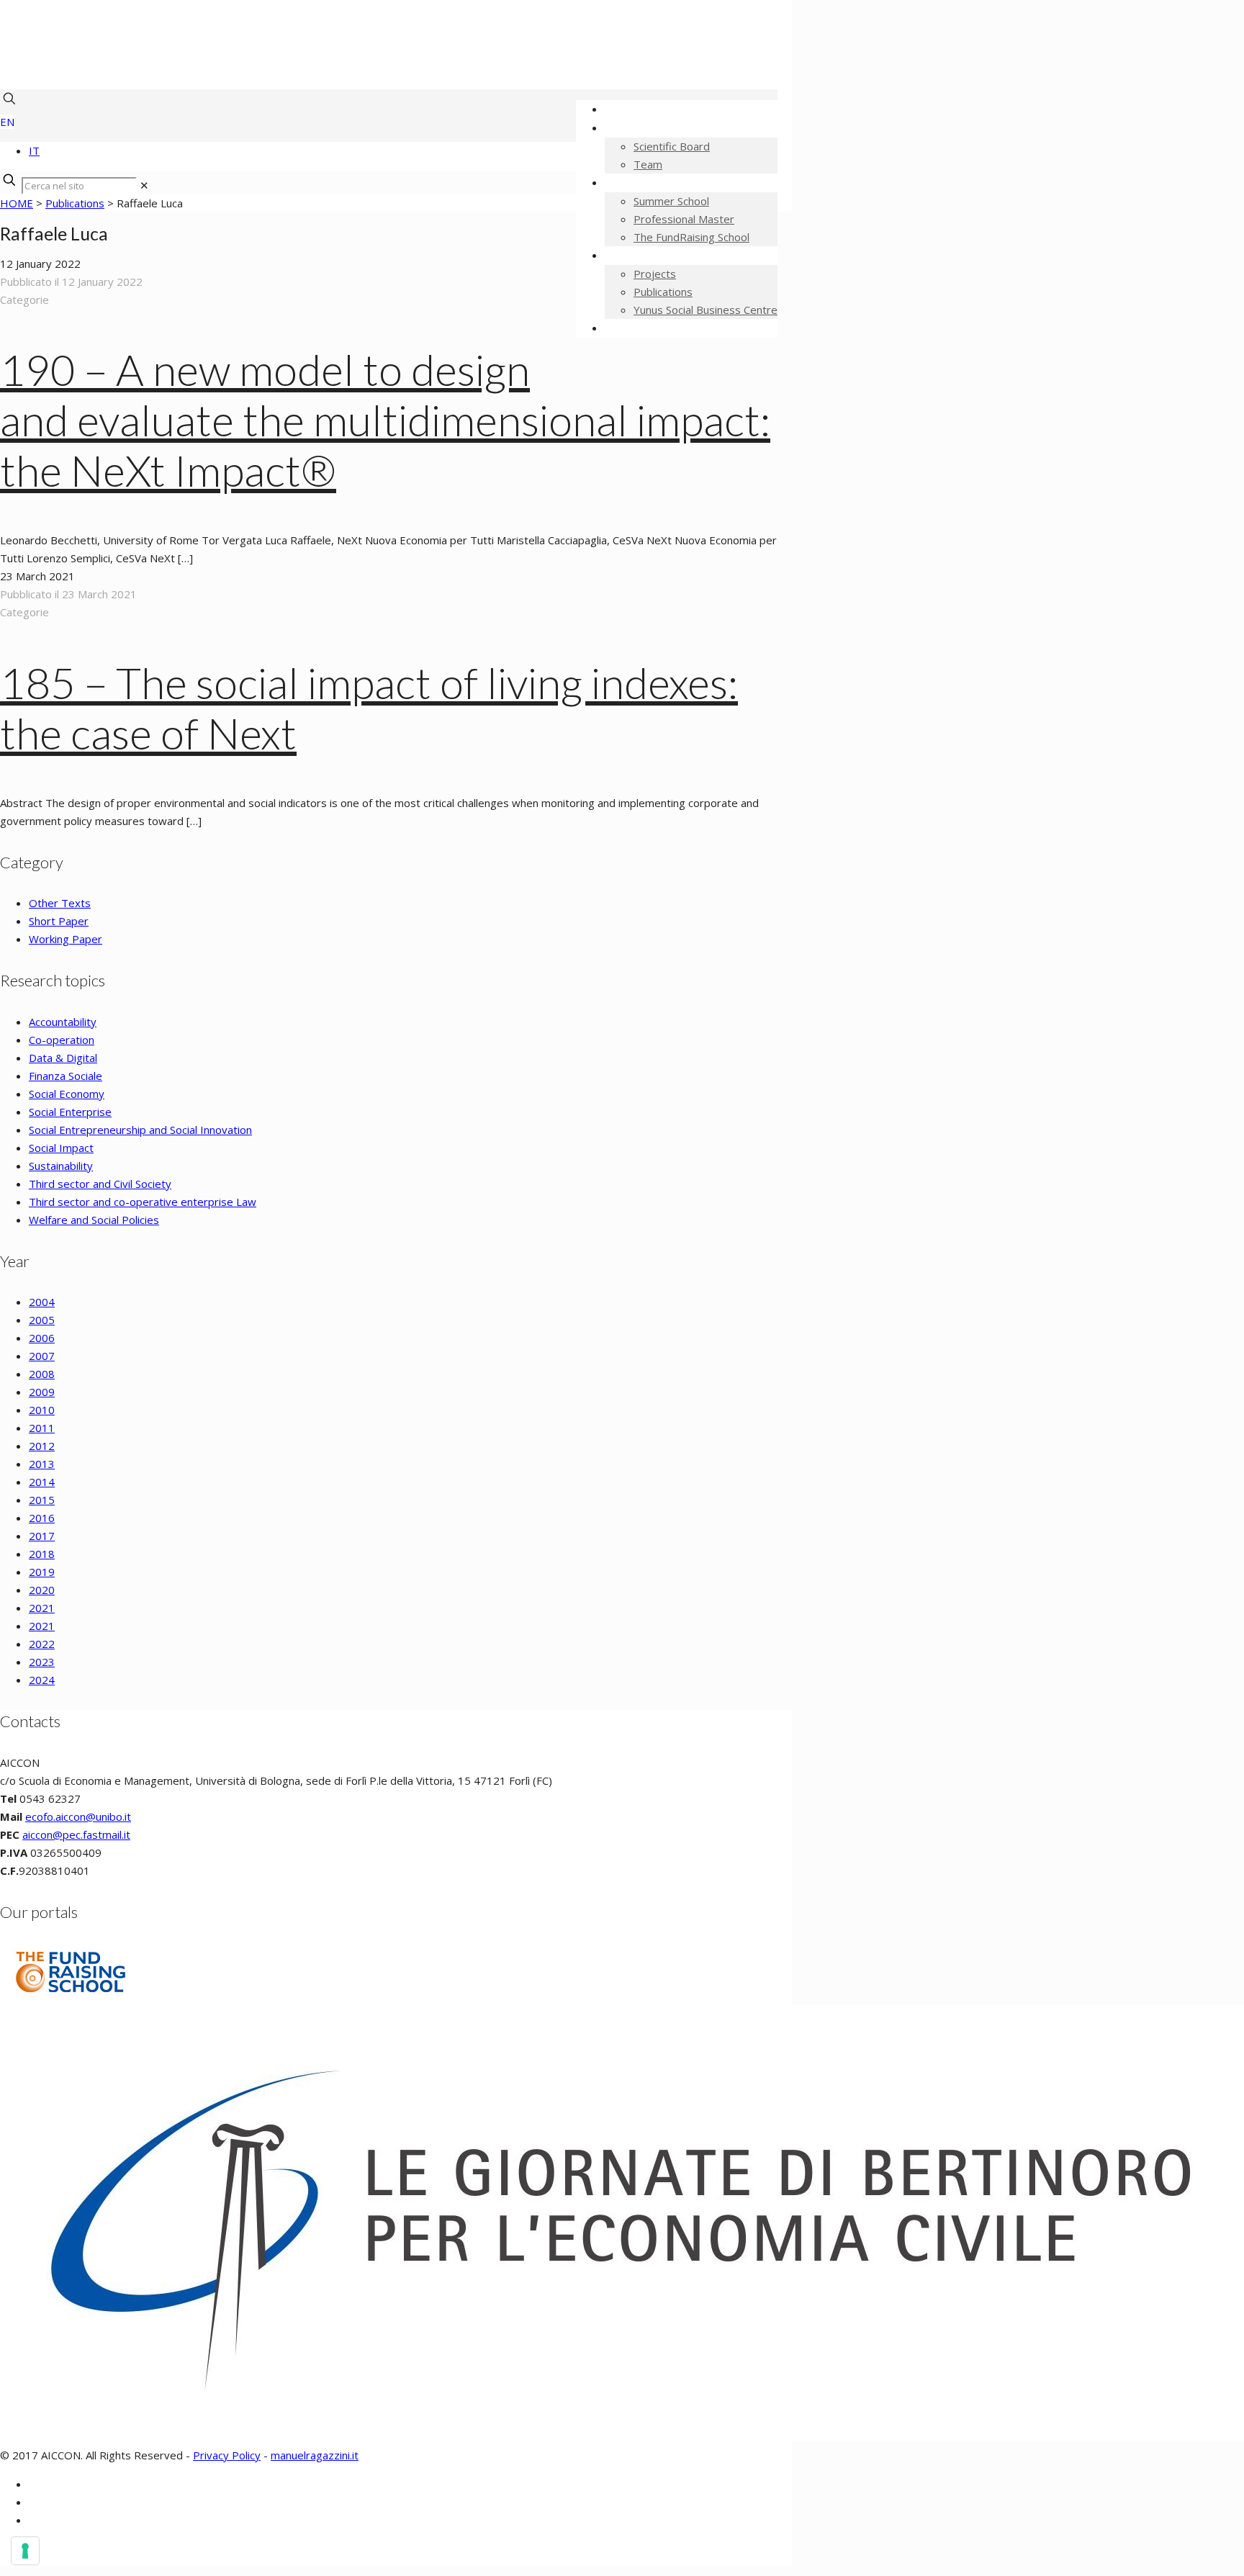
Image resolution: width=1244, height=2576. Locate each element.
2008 (42, 1374)
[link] (144, 185)
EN (7, 122)
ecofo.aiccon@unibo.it (78, 1816)
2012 (42, 1446)
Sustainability (61, 1166)
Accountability (63, 1022)
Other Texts (60, 903)
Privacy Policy (227, 2455)
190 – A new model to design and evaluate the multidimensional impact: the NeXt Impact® (385, 420)
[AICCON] (360, 68)
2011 (42, 1428)
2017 (42, 1536)
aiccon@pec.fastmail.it (76, 1834)
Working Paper (66, 939)
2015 (42, 1500)
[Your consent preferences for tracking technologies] (25, 2551)
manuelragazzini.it (315, 2455)
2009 (42, 1392)
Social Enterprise (70, 1112)
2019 (42, 1572)
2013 (42, 1464)
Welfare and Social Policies (94, 1220)
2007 (42, 1356)
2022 (42, 1644)
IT (34, 150)
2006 (42, 1338)
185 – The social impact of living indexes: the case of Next (369, 708)
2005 (42, 1320)
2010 (42, 1410)
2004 (42, 1302)
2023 (42, 1662)
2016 (42, 1518)
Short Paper (59, 921)
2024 (42, 1680)
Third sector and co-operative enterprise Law (143, 1202)
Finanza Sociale (66, 1076)
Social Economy (67, 1094)
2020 (42, 1590)
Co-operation (62, 1040)
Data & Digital (63, 1058)
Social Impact (61, 1148)
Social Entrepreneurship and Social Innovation (140, 1130)
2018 (42, 1554)
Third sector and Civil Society (100, 1184)
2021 (42, 1608)
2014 (42, 1482)
